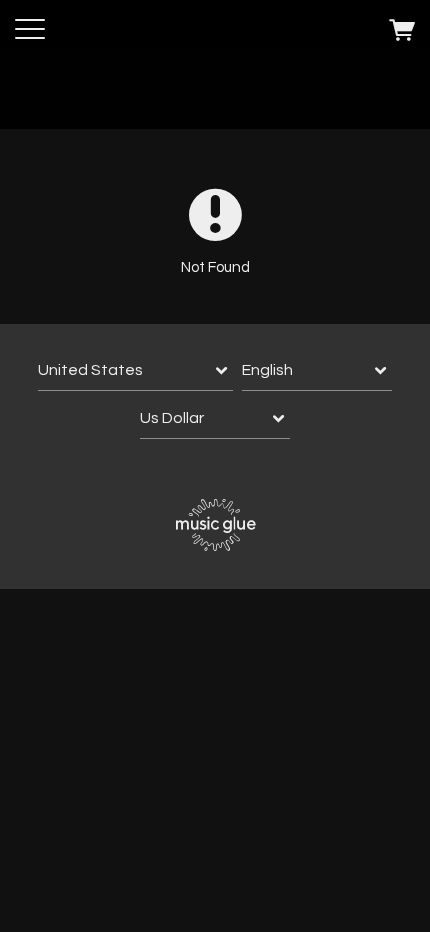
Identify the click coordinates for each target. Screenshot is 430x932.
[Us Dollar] (215, 418)
